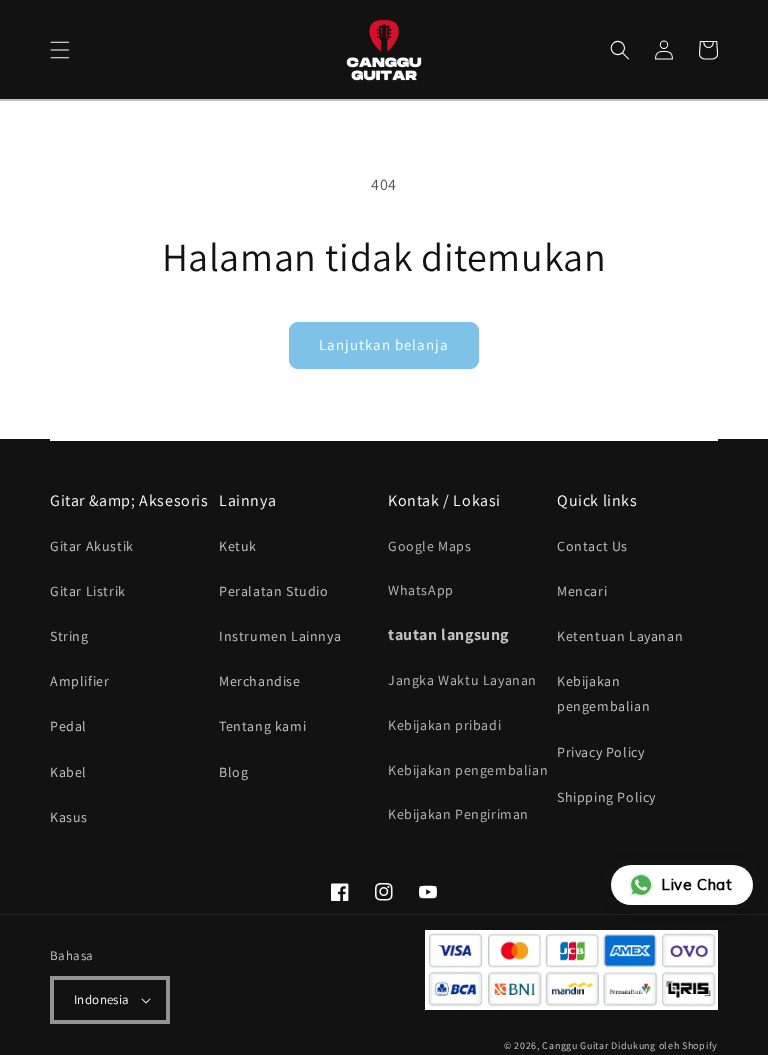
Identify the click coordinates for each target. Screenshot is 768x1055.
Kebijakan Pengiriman (458, 814)
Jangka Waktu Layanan (462, 680)
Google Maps (430, 546)
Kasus (69, 817)
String (69, 636)
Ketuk (238, 546)
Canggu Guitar (575, 1045)
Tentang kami (262, 726)
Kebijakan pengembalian (468, 770)
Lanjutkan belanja (384, 344)
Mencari (582, 591)
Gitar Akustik (92, 546)
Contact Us (592, 546)
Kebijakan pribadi (444, 725)
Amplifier (79, 681)
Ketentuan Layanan (620, 636)
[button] (60, 50)
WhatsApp (421, 590)
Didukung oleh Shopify (664, 1045)
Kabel (68, 772)
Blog (233, 772)
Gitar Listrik (88, 591)
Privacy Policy (600, 752)
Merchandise (260, 681)
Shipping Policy (606, 797)
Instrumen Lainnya (280, 636)
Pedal (68, 726)
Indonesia (102, 999)
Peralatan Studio (274, 591)
